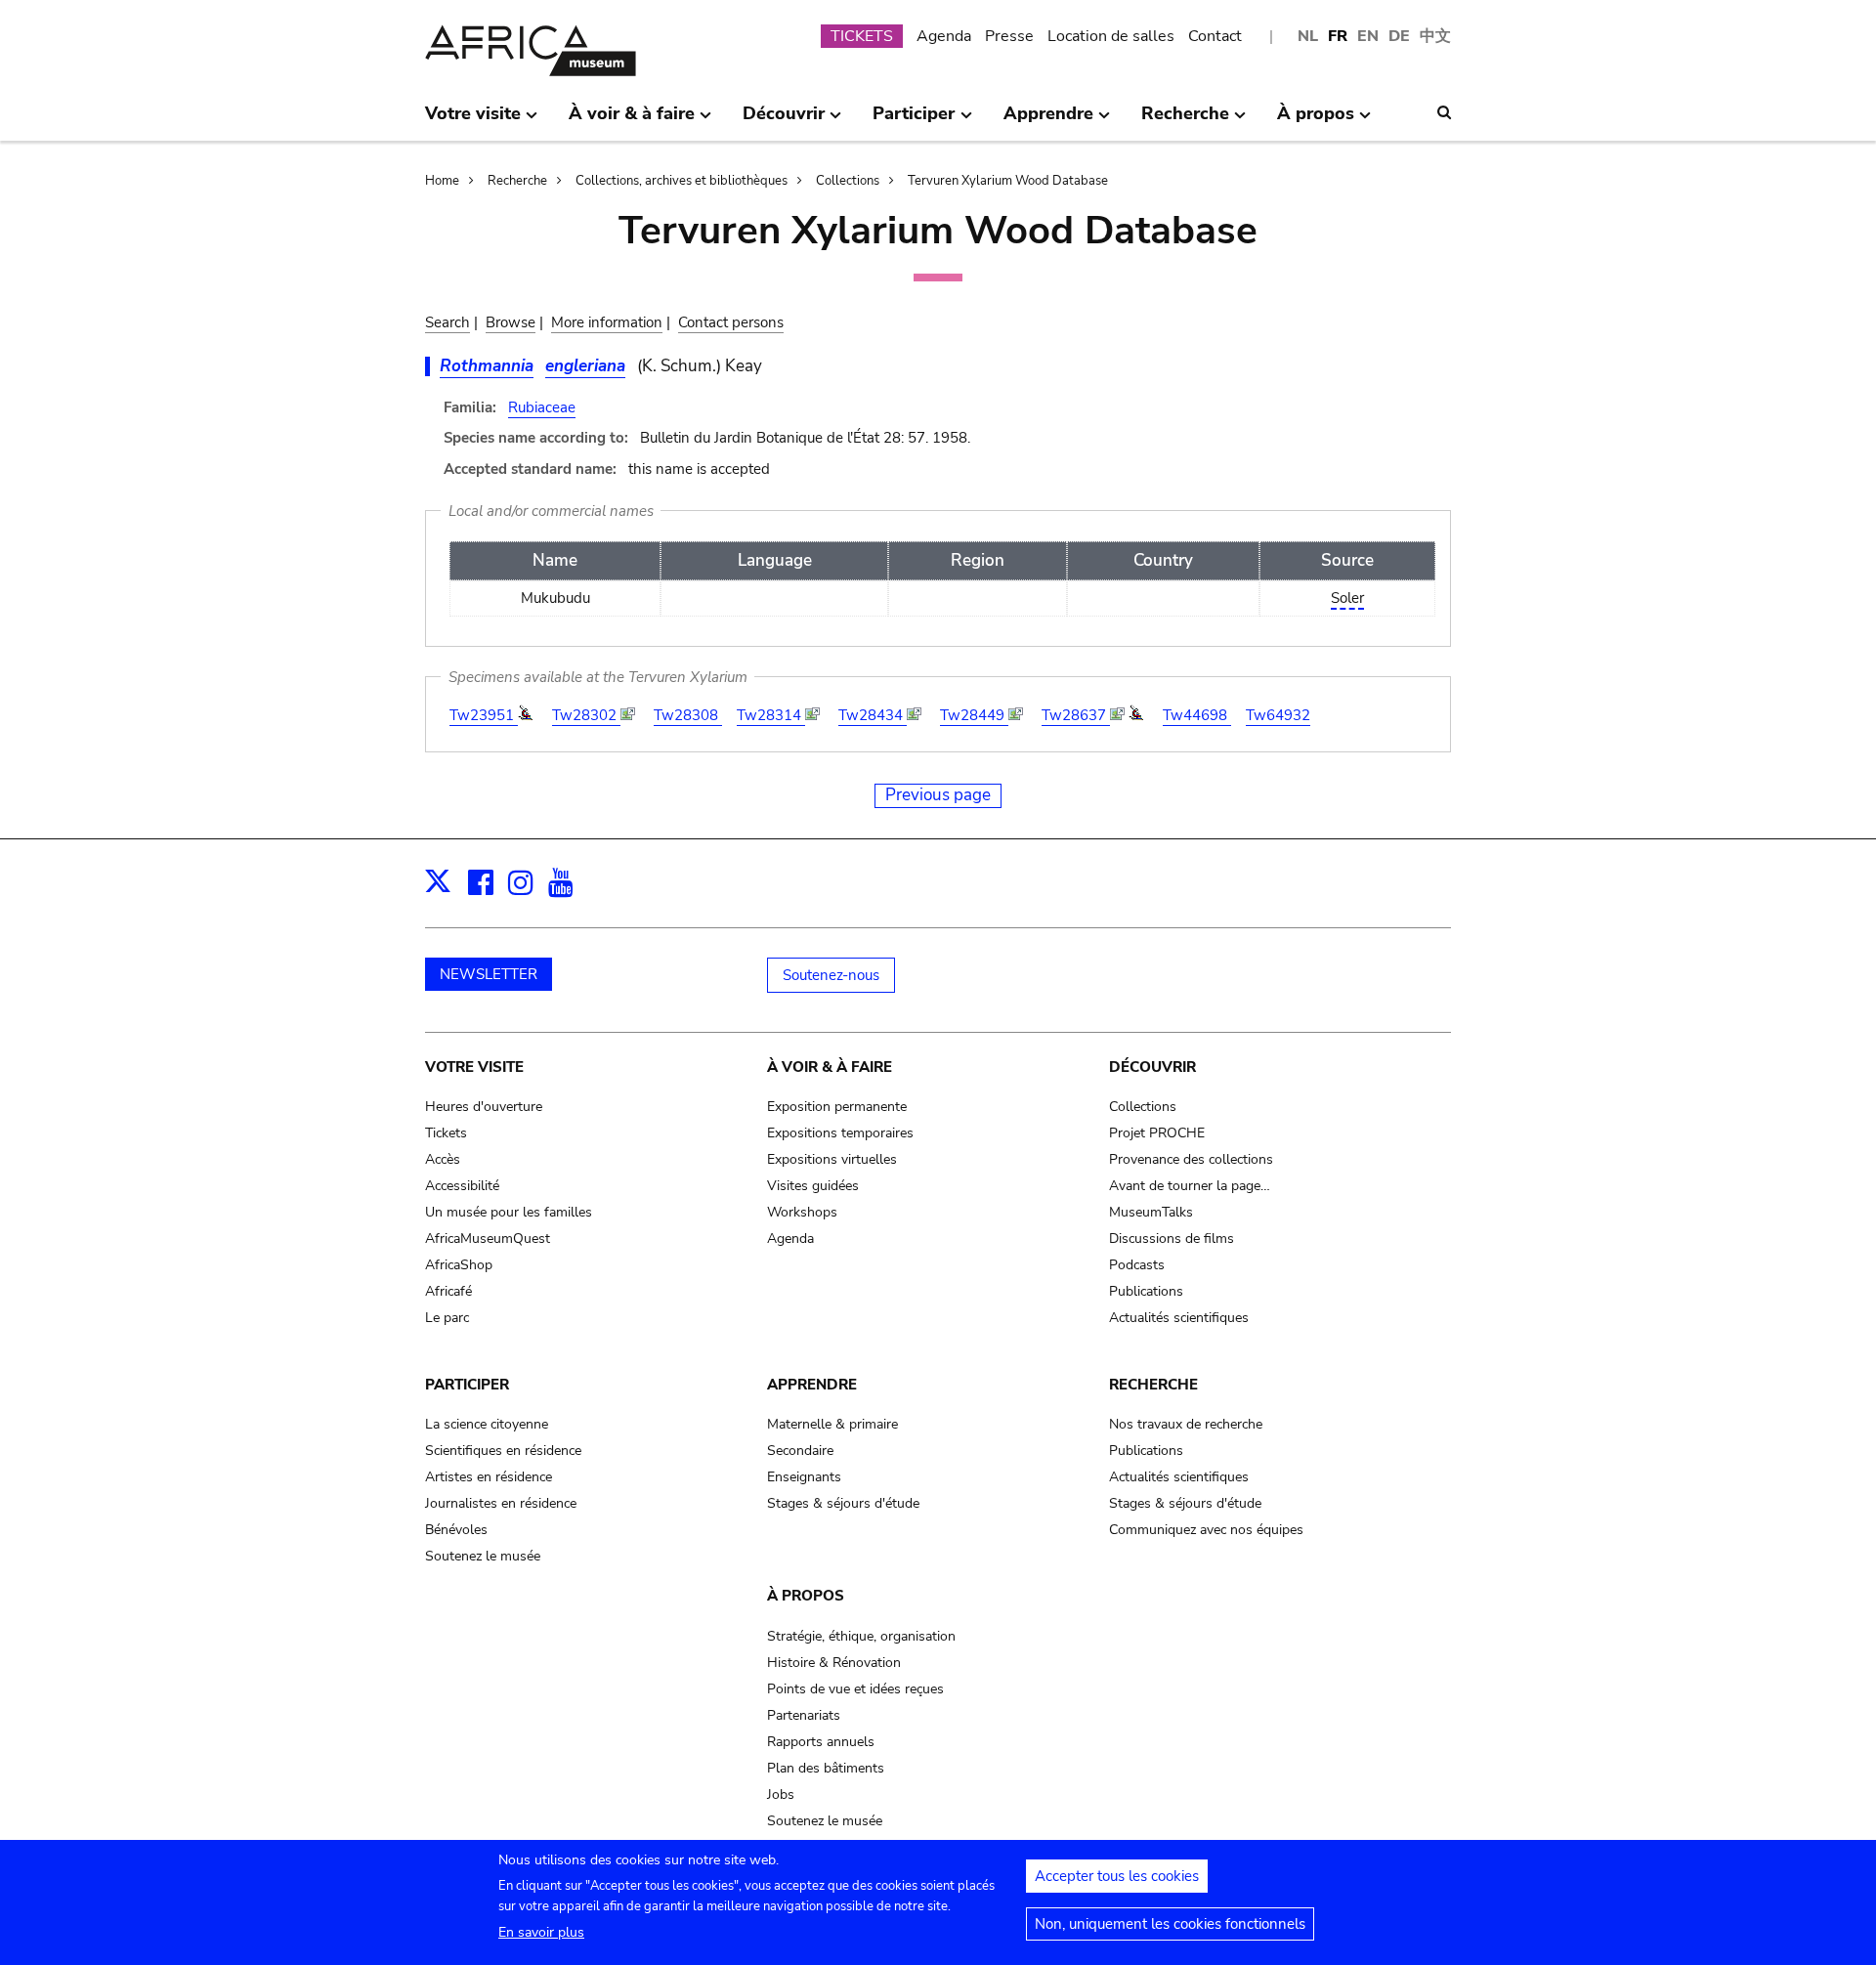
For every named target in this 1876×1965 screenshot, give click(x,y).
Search (448, 322)
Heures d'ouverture (484, 1107)
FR (1338, 36)
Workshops (802, 1212)
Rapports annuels (821, 1742)
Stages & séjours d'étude (843, 1503)
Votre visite (474, 1067)
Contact (1215, 36)
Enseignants (804, 1477)
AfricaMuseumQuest (488, 1239)
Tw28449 (974, 715)
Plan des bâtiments (826, 1768)
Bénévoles (456, 1530)
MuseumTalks (1151, 1212)
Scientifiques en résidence (503, 1451)
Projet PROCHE (1157, 1133)
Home (442, 181)
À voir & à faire (830, 1067)
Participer (467, 1385)
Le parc (447, 1318)
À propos (806, 1596)
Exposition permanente (837, 1107)
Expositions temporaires (840, 1133)
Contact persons (731, 322)
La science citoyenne (487, 1424)
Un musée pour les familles (509, 1212)
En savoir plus (541, 1932)
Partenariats (804, 1715)
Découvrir (1152, 1067)
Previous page (938, 795)
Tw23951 (484, 715)
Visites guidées (813, 1186)
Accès (443, 1159)
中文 (1435, 36)
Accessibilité (462, 1186)
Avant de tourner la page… (1190, 1186)
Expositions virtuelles (832, 1159)
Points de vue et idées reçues (855, 1689)
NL (1308, 36)
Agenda (944, 36)
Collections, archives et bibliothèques (682, 181)
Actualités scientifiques (1179, 1318)
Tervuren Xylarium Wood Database (1008, 181)
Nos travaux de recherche (1186, 1424)
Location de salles (1111, 36)
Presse (1009, 36)
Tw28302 (586, 715)
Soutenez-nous (831, 975)
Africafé (448, 1291)
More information (607, 322)
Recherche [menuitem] (1185, 121)
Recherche (517, 181)
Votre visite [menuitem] (473, 121)
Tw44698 (1197, 715)
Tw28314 (771, 715)
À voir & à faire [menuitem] (632, 121)
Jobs (781, 1794)
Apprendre (812, 1385)
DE (1399, 36)
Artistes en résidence (489, 1477)
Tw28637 (1076, 715)
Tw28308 (688, 715)
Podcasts (1137, 1265)
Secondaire (800, 1451)
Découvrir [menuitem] (784, 121)
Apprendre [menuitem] (1048, 121)
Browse (511, 322)
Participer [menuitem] (914, 121)
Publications (1146, 1291)
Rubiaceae (542, 407)
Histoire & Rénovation (834, 1663)
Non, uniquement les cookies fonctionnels (1170, 1924)
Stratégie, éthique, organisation (861, 1636)
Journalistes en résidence (501, 1503)
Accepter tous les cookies (1117, 1876)
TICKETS (862, 36)
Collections (848, 181)
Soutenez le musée (483, 1556)
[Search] (1444, 112)
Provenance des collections (1191, 1159)
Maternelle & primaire (832, 1424)
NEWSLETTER (489, 974)
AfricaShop (459, 1265)
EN (1368, 36)
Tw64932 (1278, 715)
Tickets (446, 1133)
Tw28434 (873, 715)
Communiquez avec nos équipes (1206, 1530)
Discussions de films (1172, 1239)
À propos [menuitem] (1316, 121)
